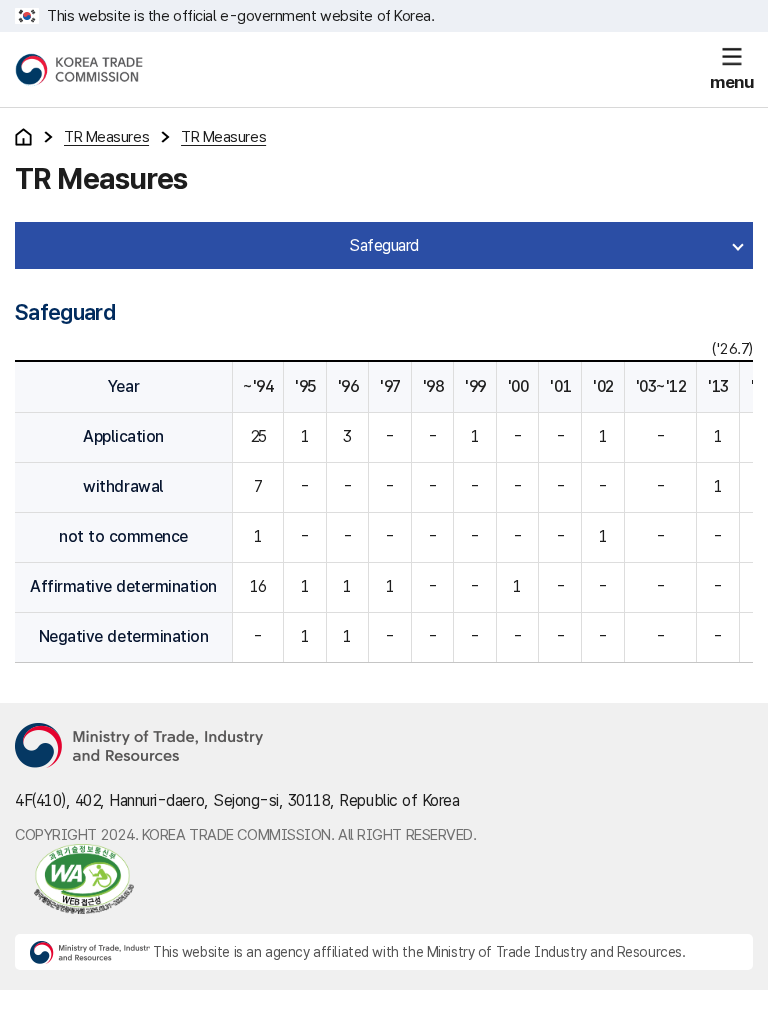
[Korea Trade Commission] (79, 70)
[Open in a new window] (74, 879)
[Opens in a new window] (140, 747)
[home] (23, 137)
